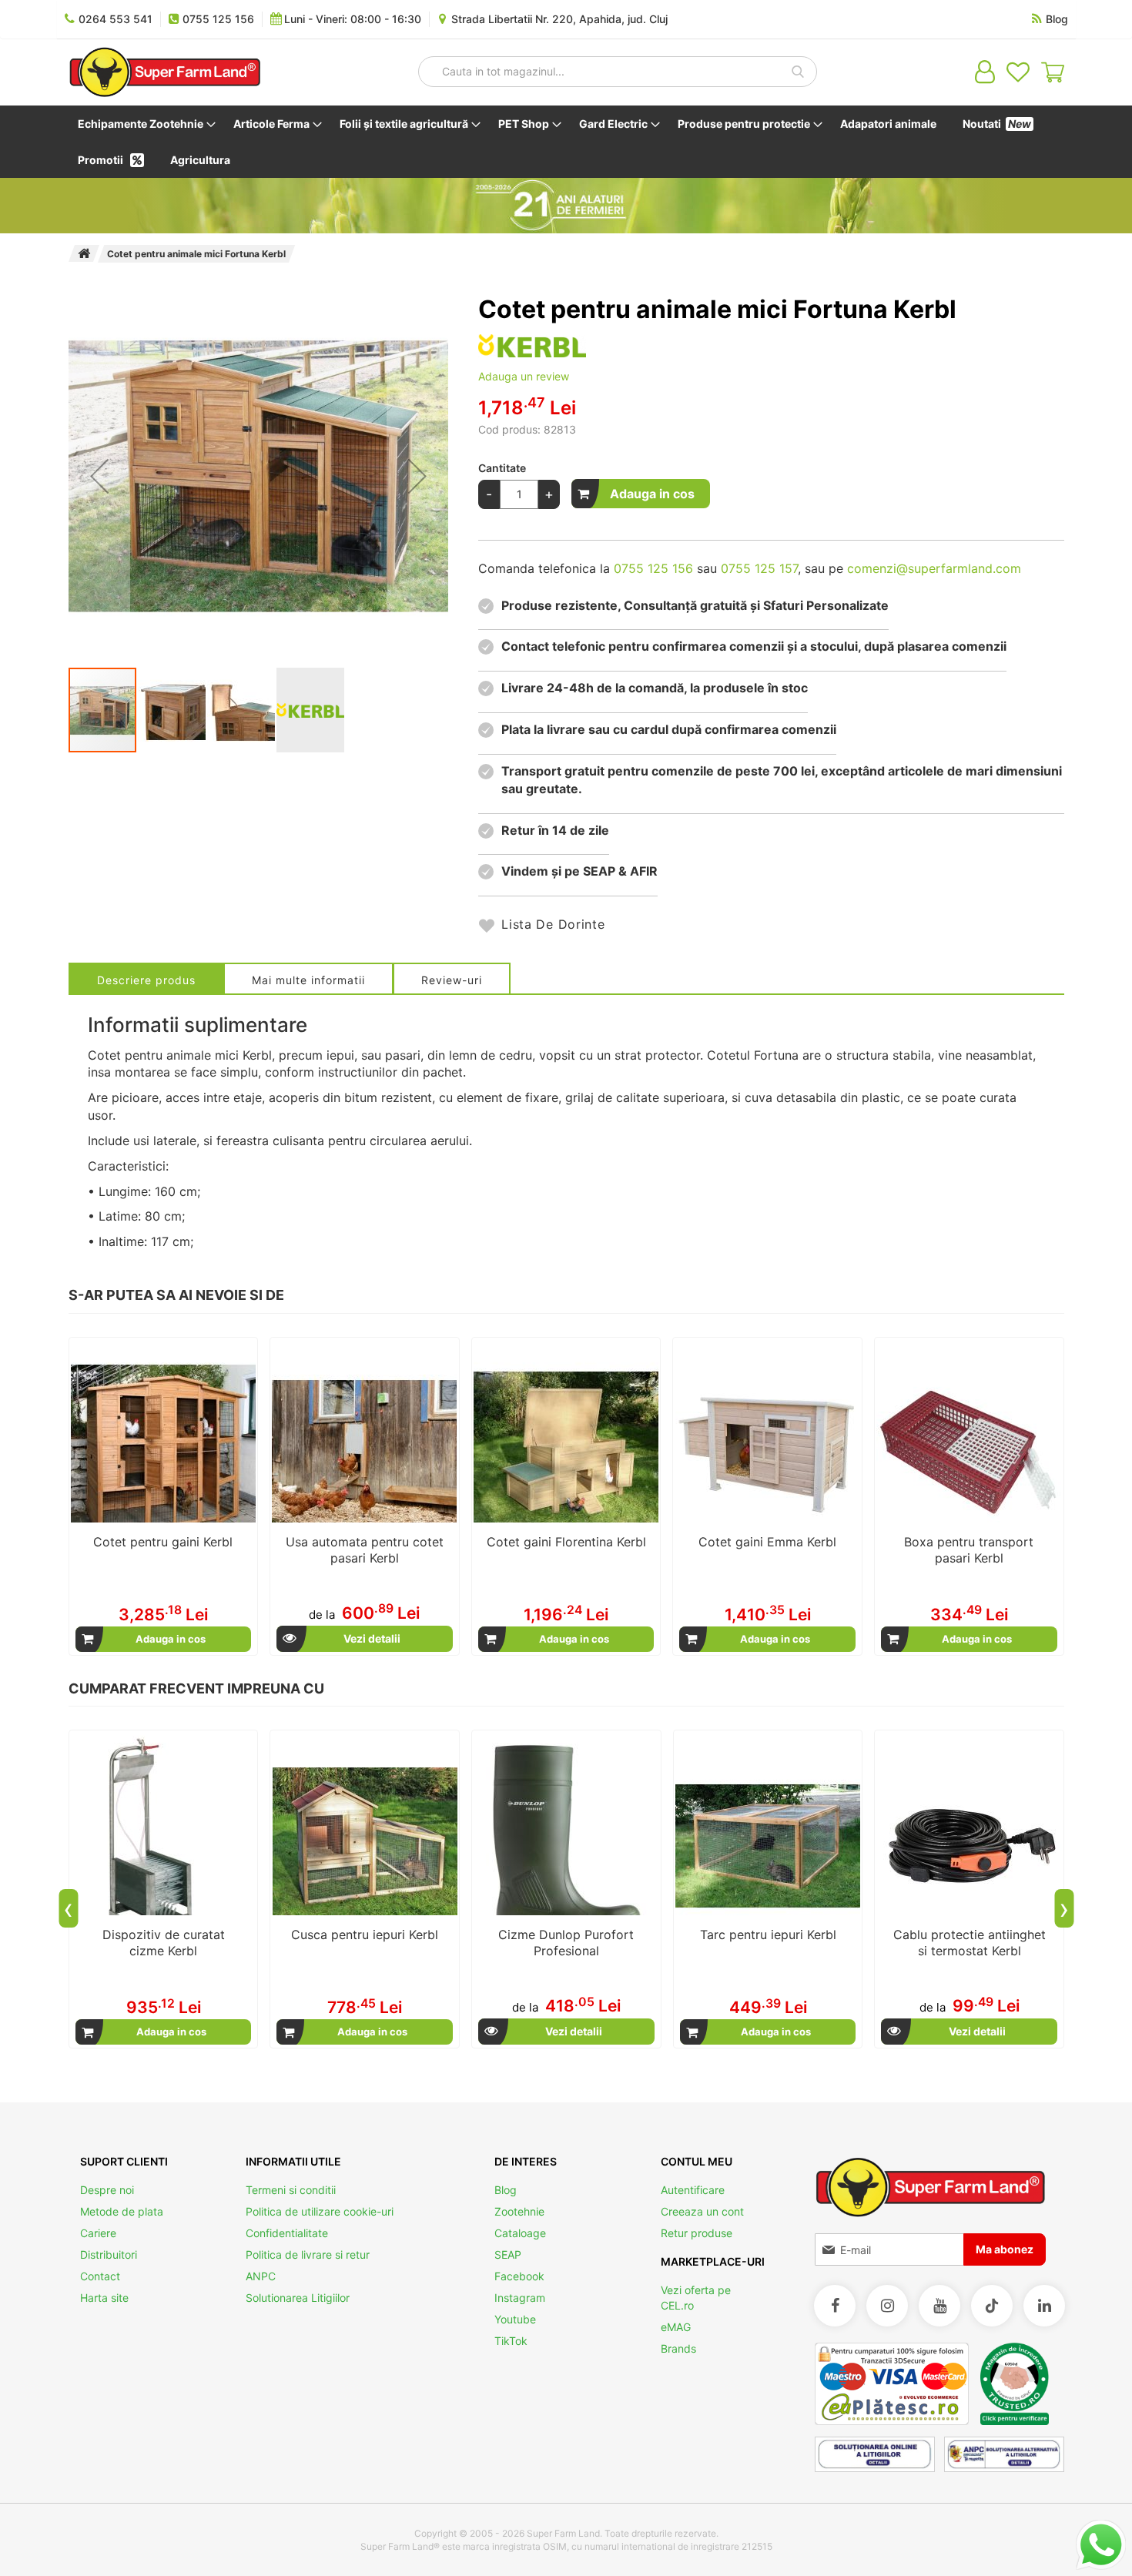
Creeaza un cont (702, 2211)
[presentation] (68, 1908)
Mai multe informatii (308, 980)
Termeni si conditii (291, 2190)
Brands (678, 2348)
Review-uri (452, 980)
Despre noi (107, 2190)
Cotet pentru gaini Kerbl (163, 1542)
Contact (100, 2276)
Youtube (515, 2319)
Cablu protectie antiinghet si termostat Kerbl (970, 1943)
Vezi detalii (372, 1638)
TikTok (511, 2341)
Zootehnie (519, 2211)
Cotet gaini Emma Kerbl (767, 1542)
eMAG (676, 2327)
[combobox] (617, 72)
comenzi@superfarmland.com (934, 568)
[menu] (566, 142)
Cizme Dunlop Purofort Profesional (566, 1943)
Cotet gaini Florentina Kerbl (566, 1542)
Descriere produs (146, 980)
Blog (506, 2190)
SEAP (508, 2254)
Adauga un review (524, 376)
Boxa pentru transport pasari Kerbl (969, 1550)
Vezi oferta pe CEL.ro (696, 2298)
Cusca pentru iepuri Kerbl (365, 1935)
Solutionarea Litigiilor (298, 2298)
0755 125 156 (653, 568)
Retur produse (697, 2233)
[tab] (146, 978)
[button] (99, 476)
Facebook (519, 2276)
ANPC (261, 2276)
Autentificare (693, 2190)
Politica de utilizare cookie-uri (320, 2211)
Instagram (520, 2298)
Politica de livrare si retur (308, 2254)
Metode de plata (122, 2211)
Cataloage (520, 2233)
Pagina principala (84, 253)
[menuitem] (144, 124)
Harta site (104, 2298)
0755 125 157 (759, 568)
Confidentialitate (287, 2233)
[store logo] (165, 72)
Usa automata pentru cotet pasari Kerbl (365, 1550)
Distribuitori (109, 2254)
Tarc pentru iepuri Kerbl (768, 1935)
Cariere (98, 2233)
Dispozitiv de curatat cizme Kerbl (164, 1943)
